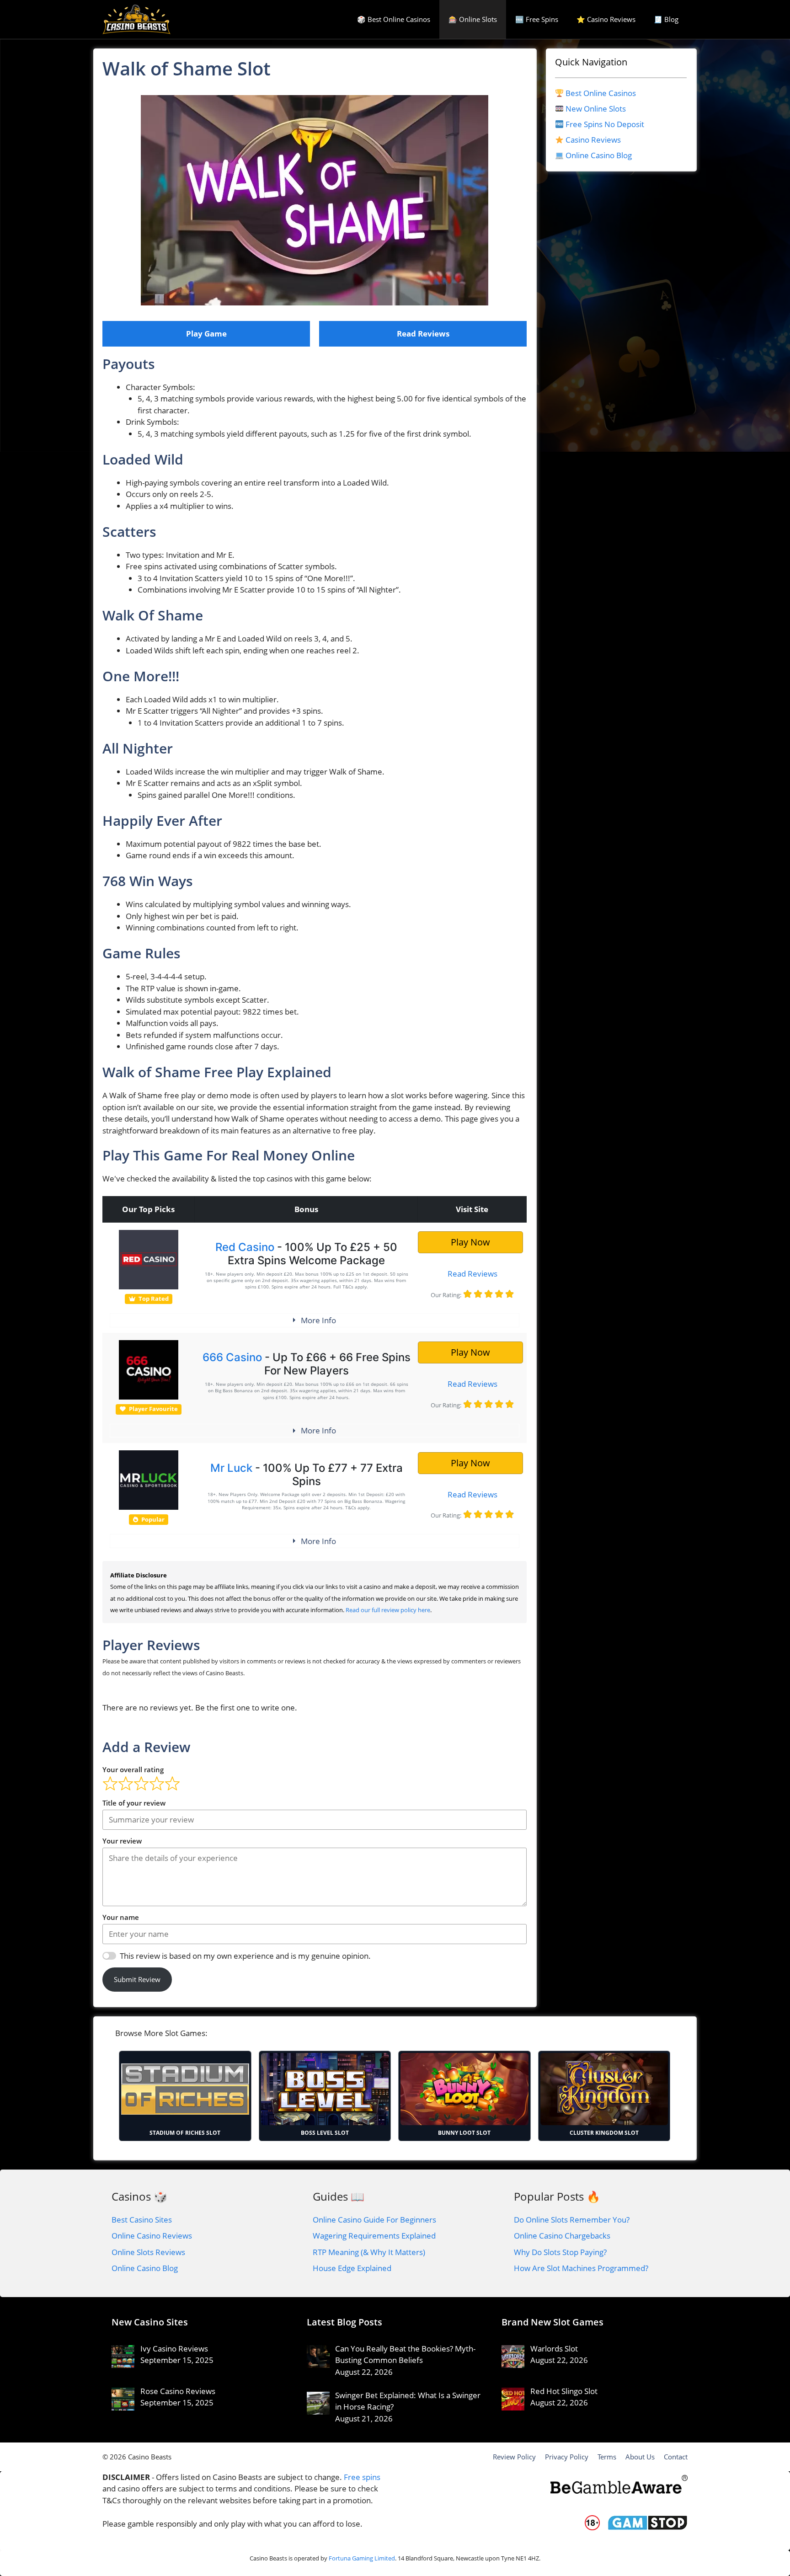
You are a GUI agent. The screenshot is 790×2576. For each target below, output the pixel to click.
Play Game (206, 334)
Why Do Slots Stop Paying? (560, 2252)
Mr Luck (231, 1468)
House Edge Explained (352, 2268)
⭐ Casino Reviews (606, 19)
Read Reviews (423, 334)
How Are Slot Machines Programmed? (581, 2268)
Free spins (362, 2477)
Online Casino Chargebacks (562, 2236)
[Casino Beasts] (136, 19)
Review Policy (514, 2457)
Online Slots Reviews (148, 2252)
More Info (318, 1320)
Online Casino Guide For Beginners (374, 2220)
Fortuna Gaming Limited (362, 2558)
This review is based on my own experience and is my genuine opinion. (245, 1956)
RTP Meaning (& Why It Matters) (369, 2252)
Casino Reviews (593, 140)
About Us (640, 2457)
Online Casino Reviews (152, 2236)
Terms (607, 2457)
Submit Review (137, 1979)
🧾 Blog (666, 19)
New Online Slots (596, 109)
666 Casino (232, 1357)
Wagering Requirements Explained (374, 2236)
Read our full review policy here (388, 1610)
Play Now (470, 1242)
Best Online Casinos (601, 93)
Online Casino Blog (599, 155)
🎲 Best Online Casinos (394, 19)
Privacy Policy (567, 2457)
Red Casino (245, 1247)
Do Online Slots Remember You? (572, 2220)
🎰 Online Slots (473, 19)
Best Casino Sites (142, 2220)
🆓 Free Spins (537, 19)
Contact (676, 2457)
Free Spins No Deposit (605, 124)
